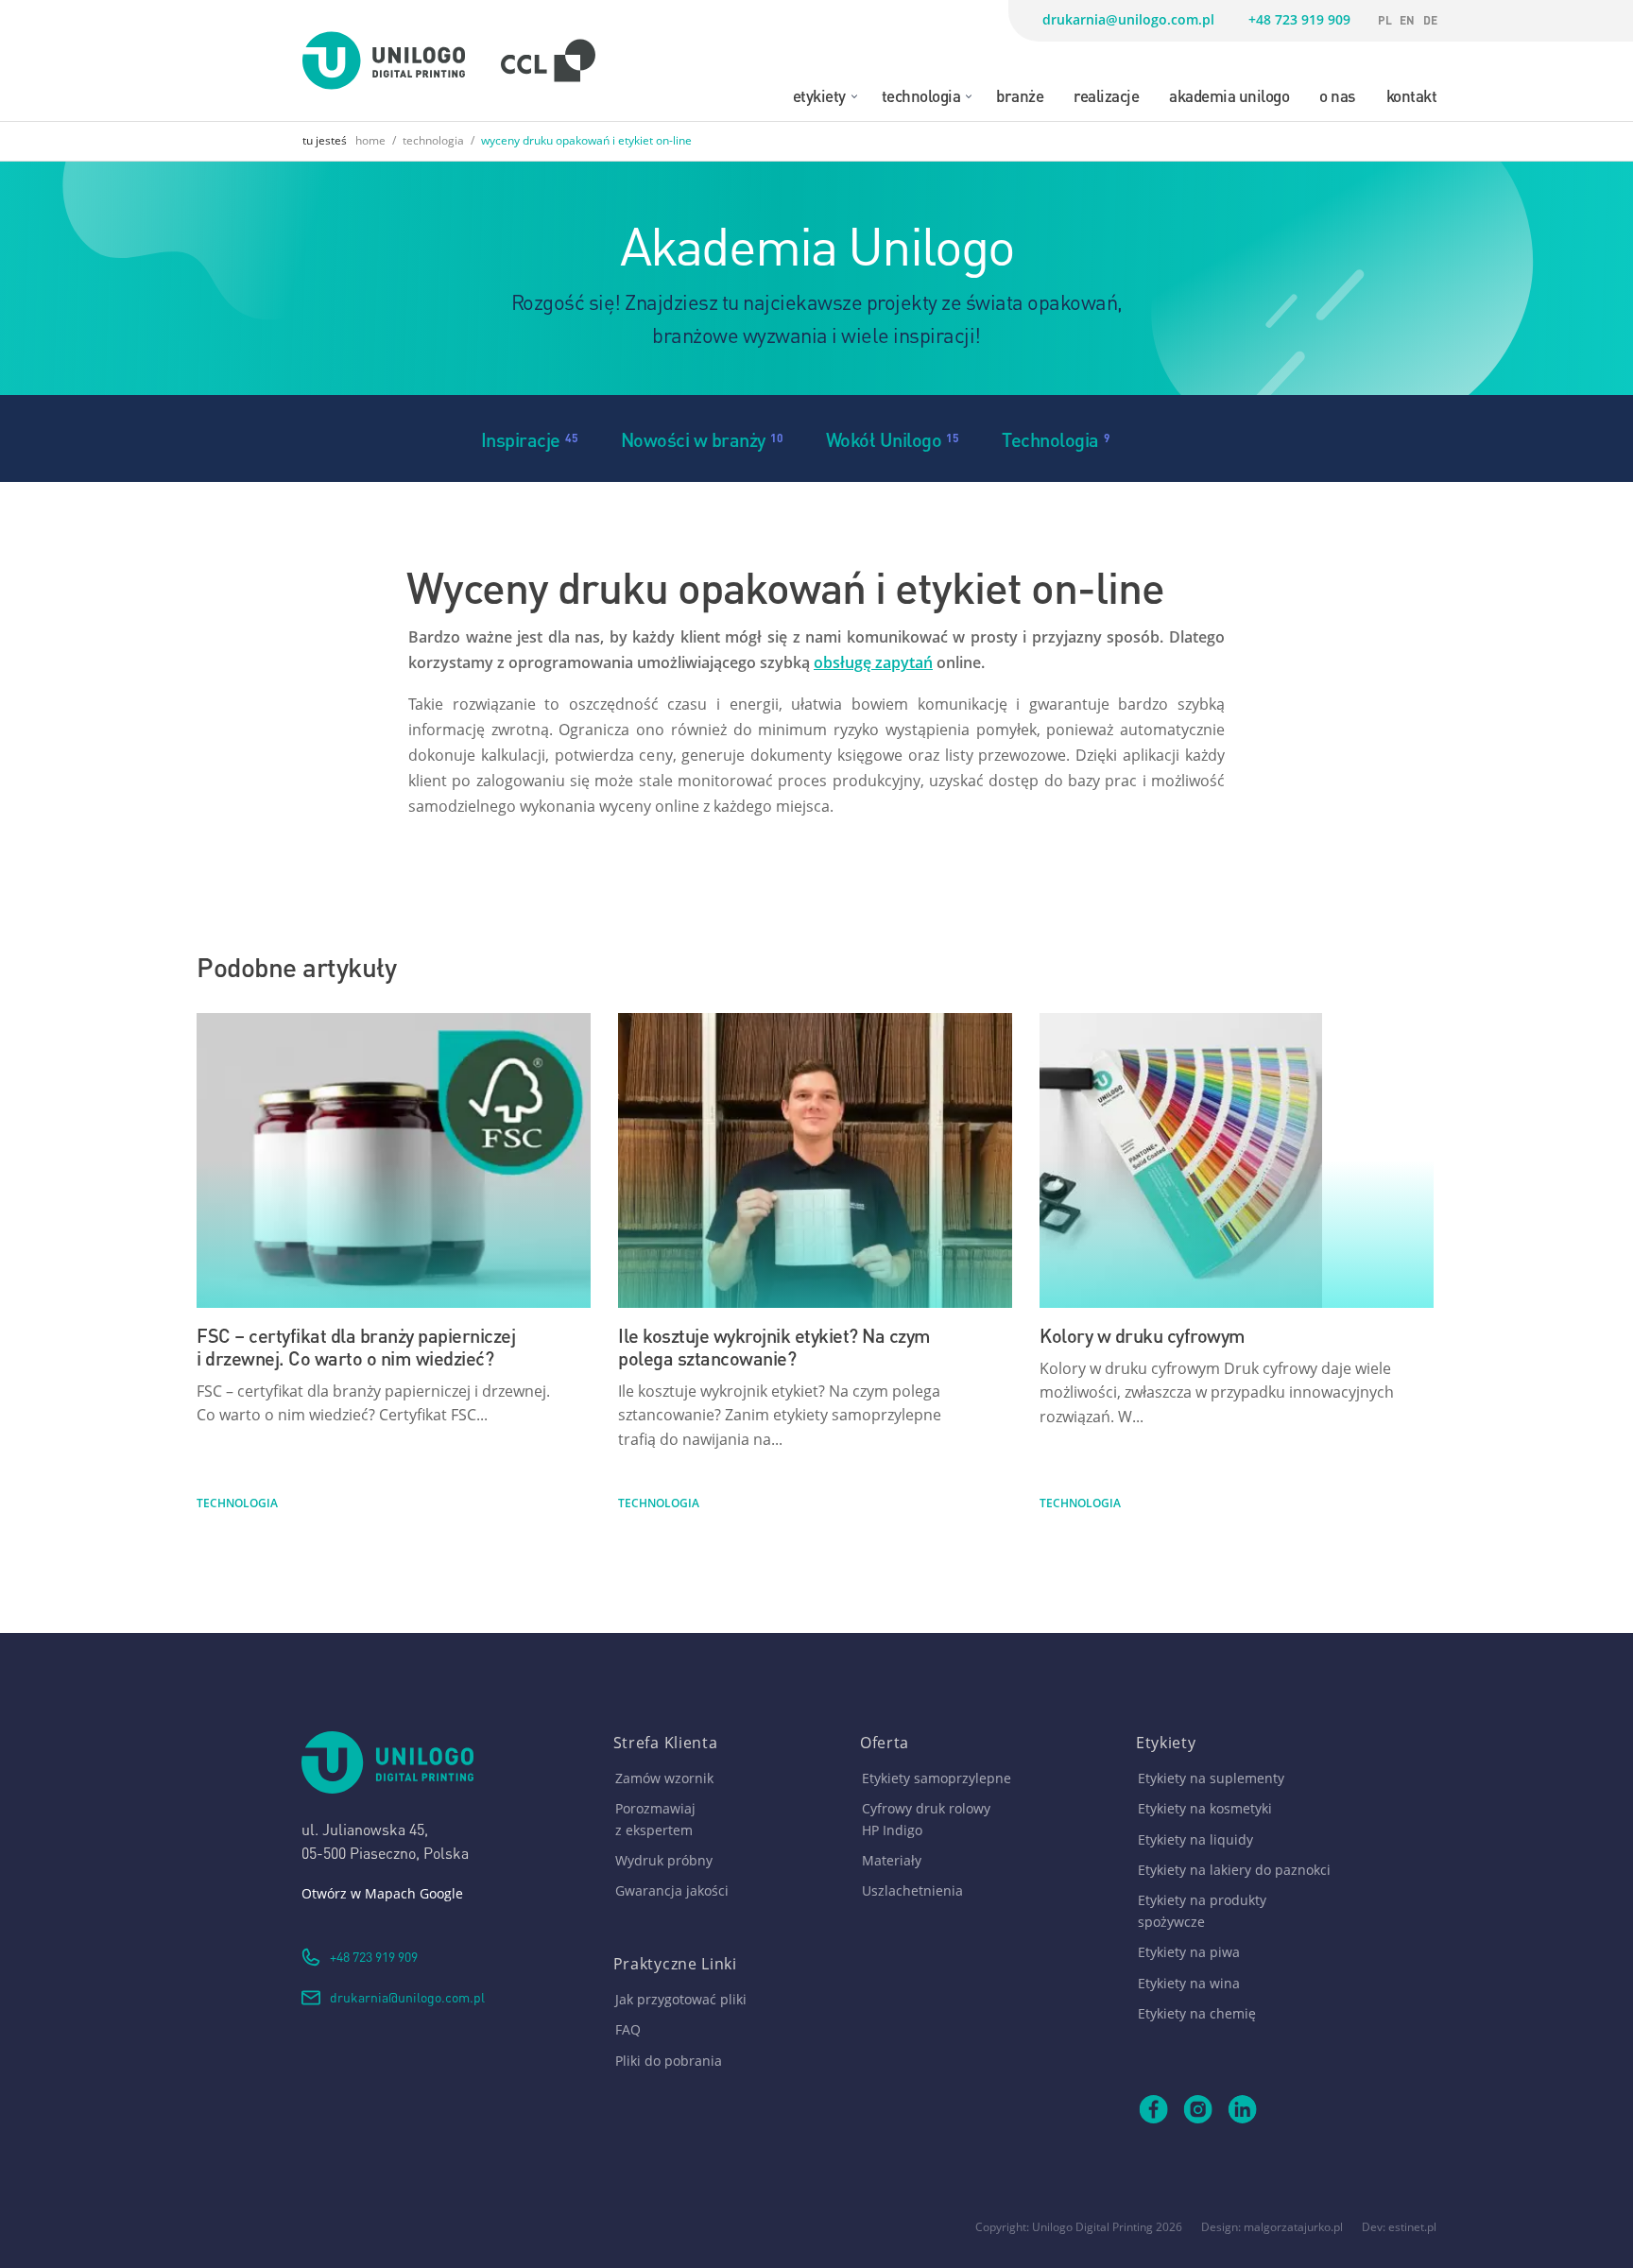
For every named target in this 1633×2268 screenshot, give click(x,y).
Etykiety (819, 94)
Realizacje (1106, 94)
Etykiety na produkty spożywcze (1202, 1910)
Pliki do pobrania (669, 2061)
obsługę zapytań (873, 662)
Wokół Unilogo (884, 438)
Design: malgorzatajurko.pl (1272, 2227)
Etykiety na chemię (1197, 2013)
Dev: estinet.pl (1399, 2227)
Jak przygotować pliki (681, 1999)
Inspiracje (521, 438)
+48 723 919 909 (1299, 19)
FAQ (628, 2029)
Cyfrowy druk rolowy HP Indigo (926, 1819)
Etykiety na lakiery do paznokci (1234, 1870)
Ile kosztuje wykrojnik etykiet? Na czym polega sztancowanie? (774, 1345)
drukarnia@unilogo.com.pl (1128, 19)
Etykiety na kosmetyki (1205, 1808)
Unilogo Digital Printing (1092, 2227)
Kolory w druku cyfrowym (1143, 1334)
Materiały (892, 1860)
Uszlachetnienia (912, 1890)
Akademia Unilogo (1229, 94)
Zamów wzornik (664, 1778)
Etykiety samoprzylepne (937, 1778)
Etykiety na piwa (1189, 1952)
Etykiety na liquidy (1195, 1839)
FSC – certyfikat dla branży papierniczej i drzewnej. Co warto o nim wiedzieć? (356, 1345)
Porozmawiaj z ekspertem (655, 1819)
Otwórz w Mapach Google (382, 1893)
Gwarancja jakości (672, 1890)
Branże (1020, 94)
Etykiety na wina (1189, 1983)
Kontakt (1412, 94)
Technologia (921, 94)
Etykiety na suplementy (1211, 1778)
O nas (1338, 94)
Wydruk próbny (664, 1860)
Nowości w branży (693, 438)
